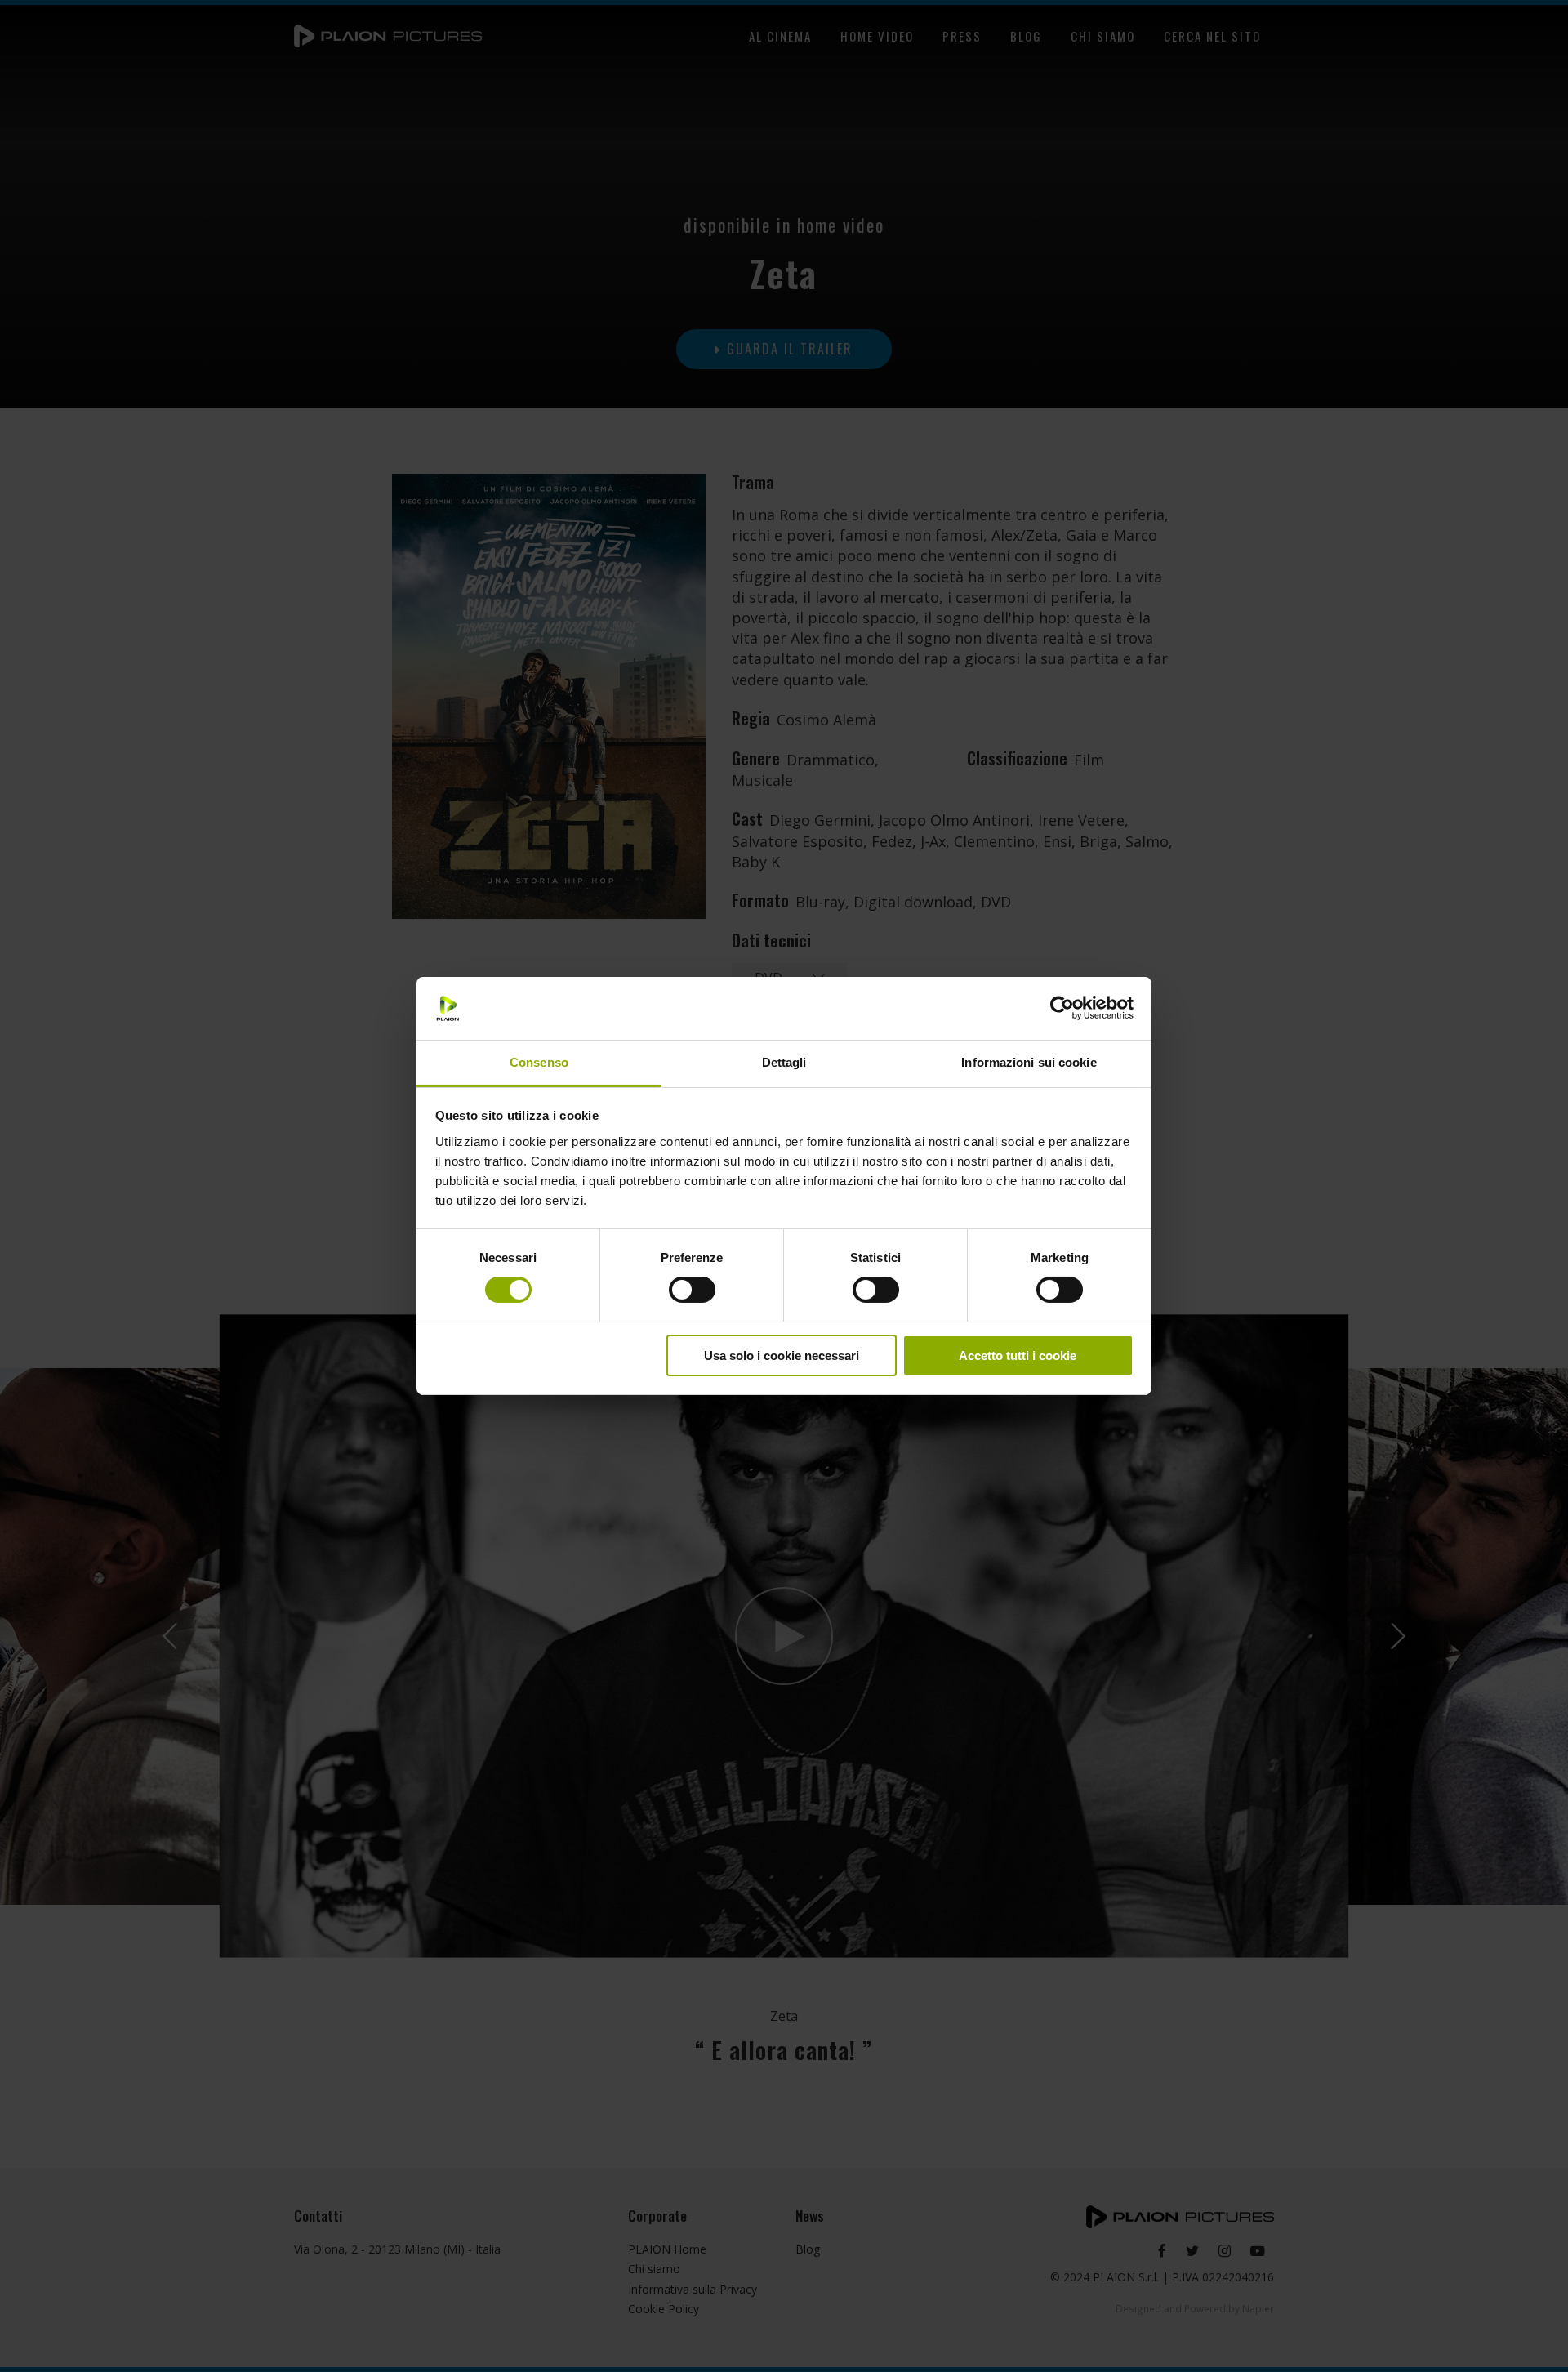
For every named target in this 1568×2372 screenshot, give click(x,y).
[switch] (692, 1290)
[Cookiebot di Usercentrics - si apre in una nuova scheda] (1062, 1008)
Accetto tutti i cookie (1018, 1355)
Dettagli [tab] (784, 1062)
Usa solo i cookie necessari (782, 1355)
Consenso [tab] (539, 1062)
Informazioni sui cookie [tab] (1029, 1062)
